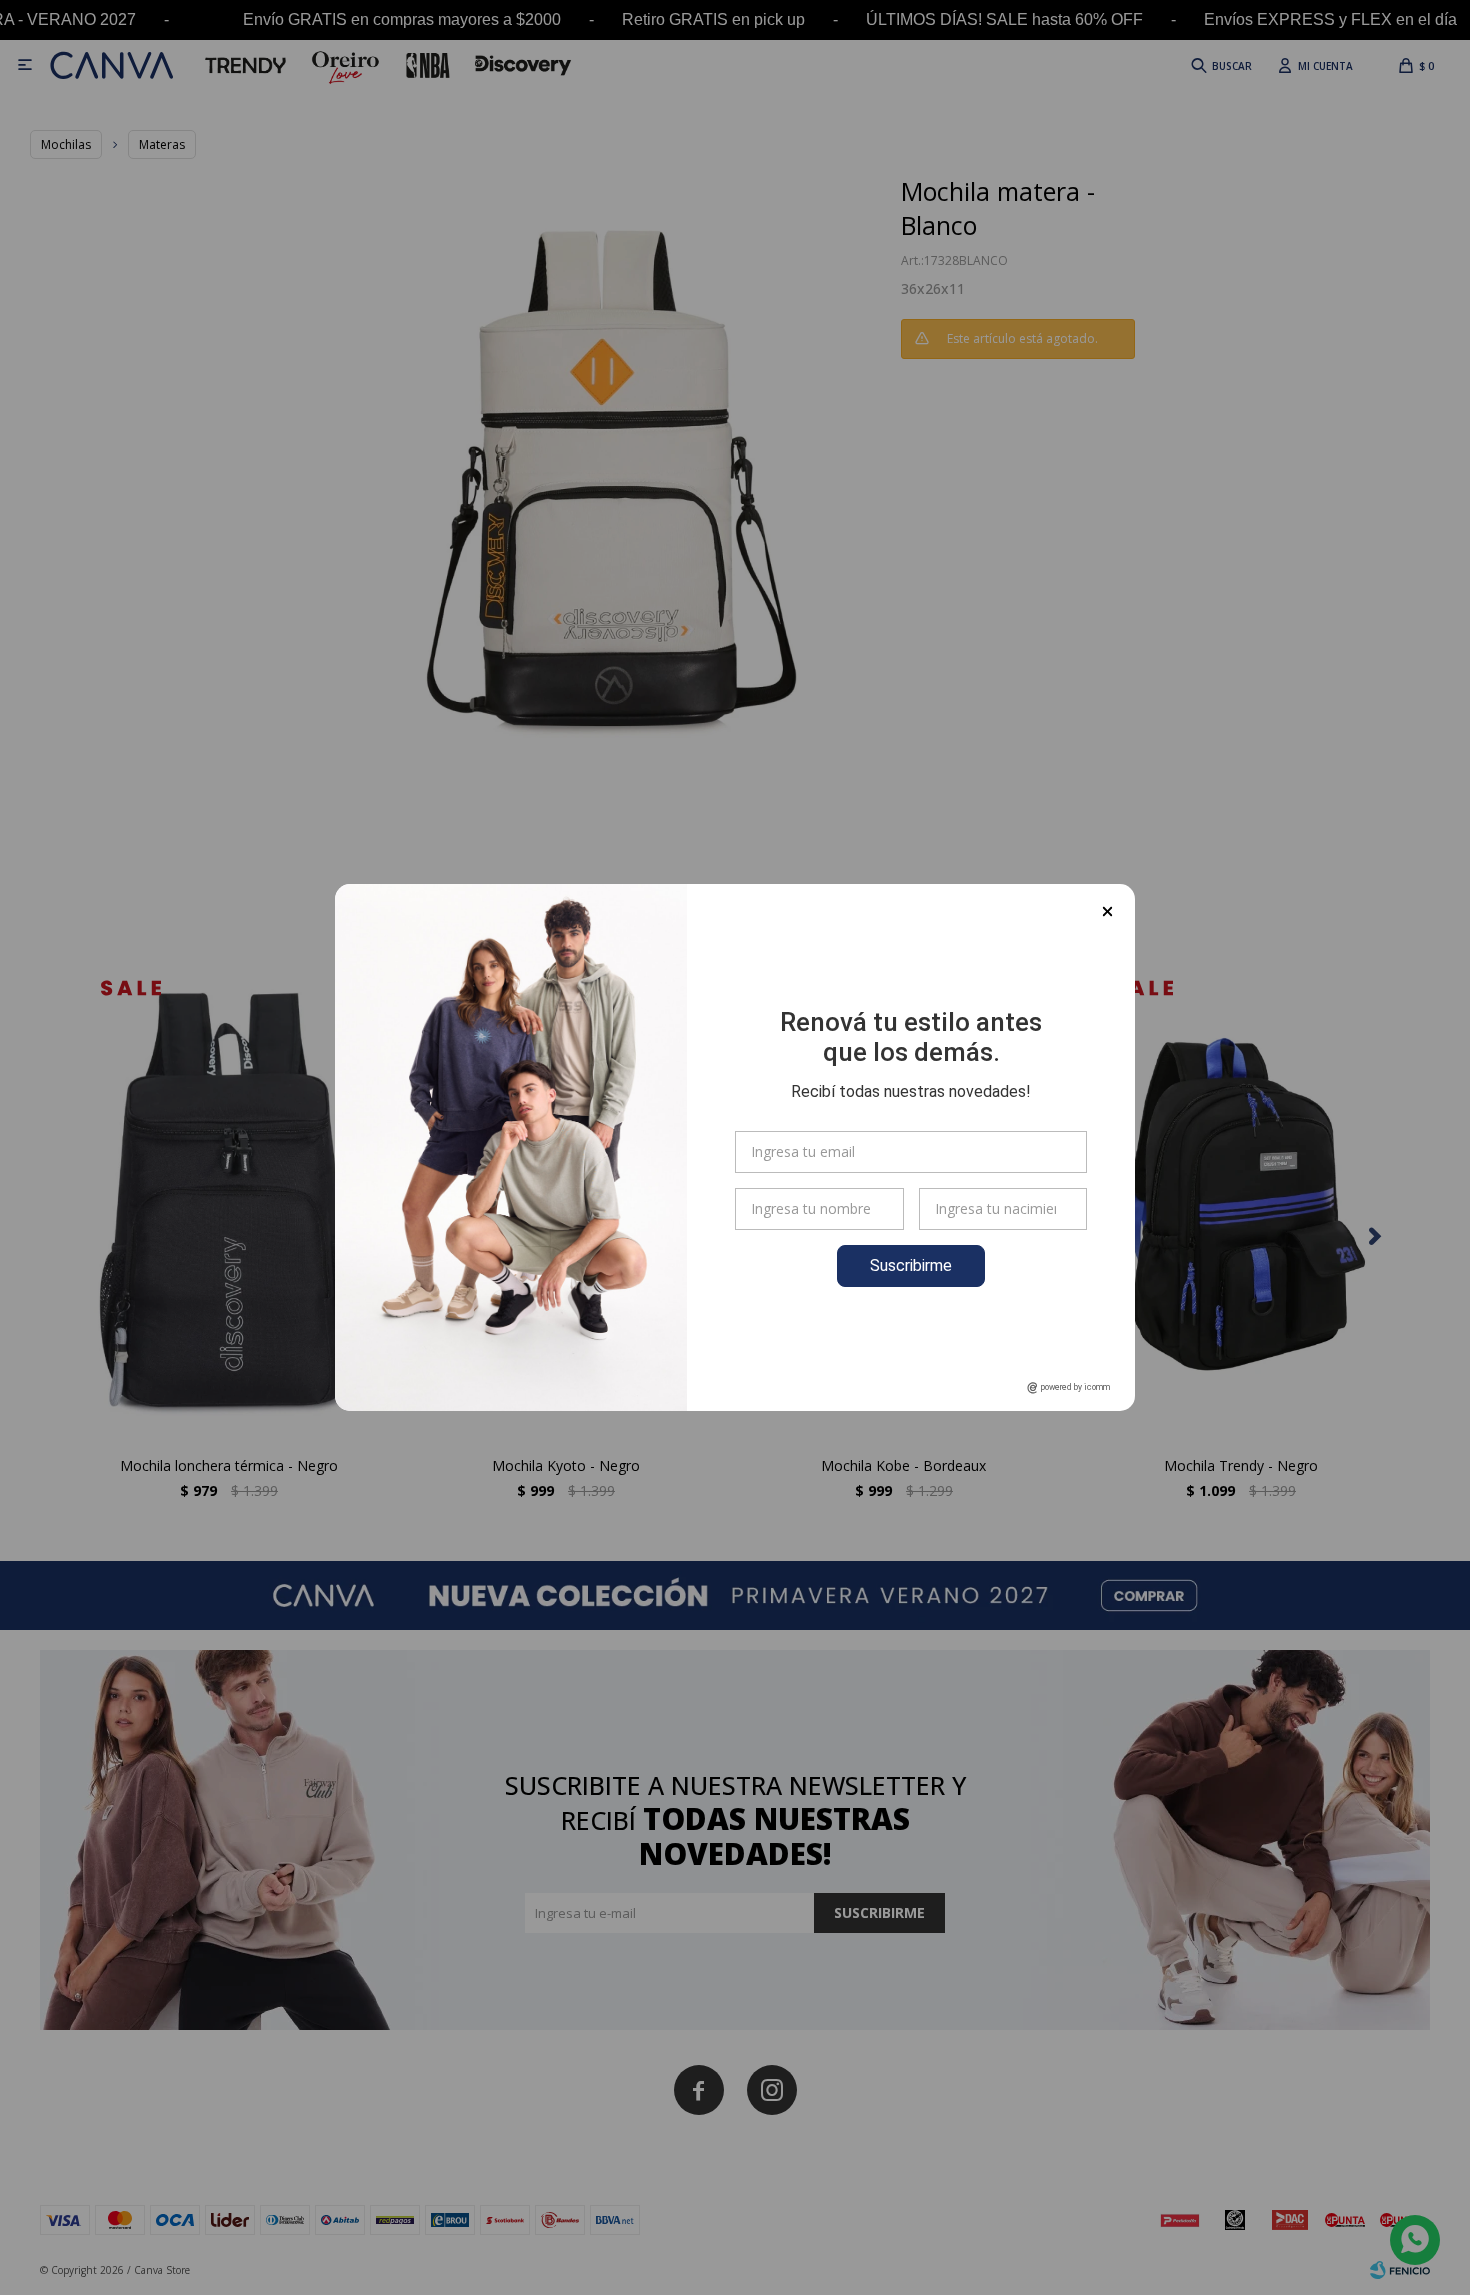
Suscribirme (911, 1265)
